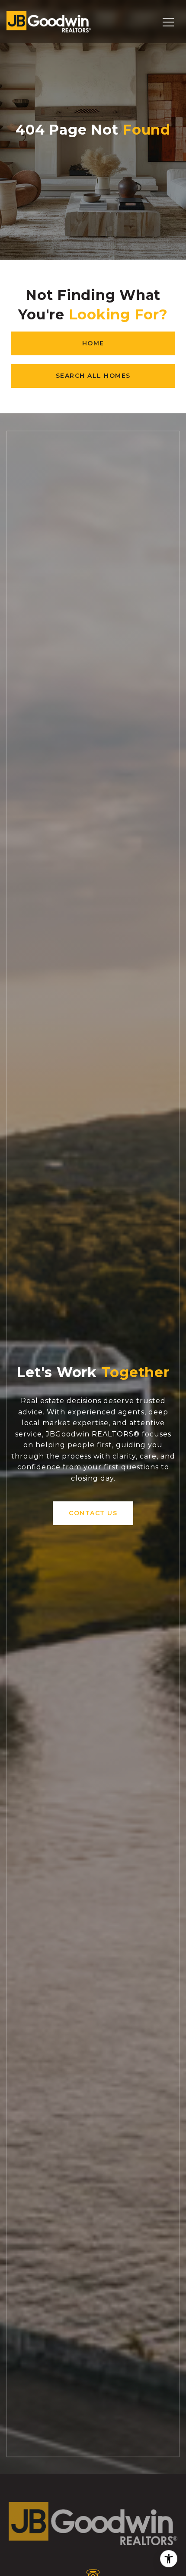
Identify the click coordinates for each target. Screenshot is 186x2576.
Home (93, 343)
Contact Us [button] (93, 1513)
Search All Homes (93, 376)
